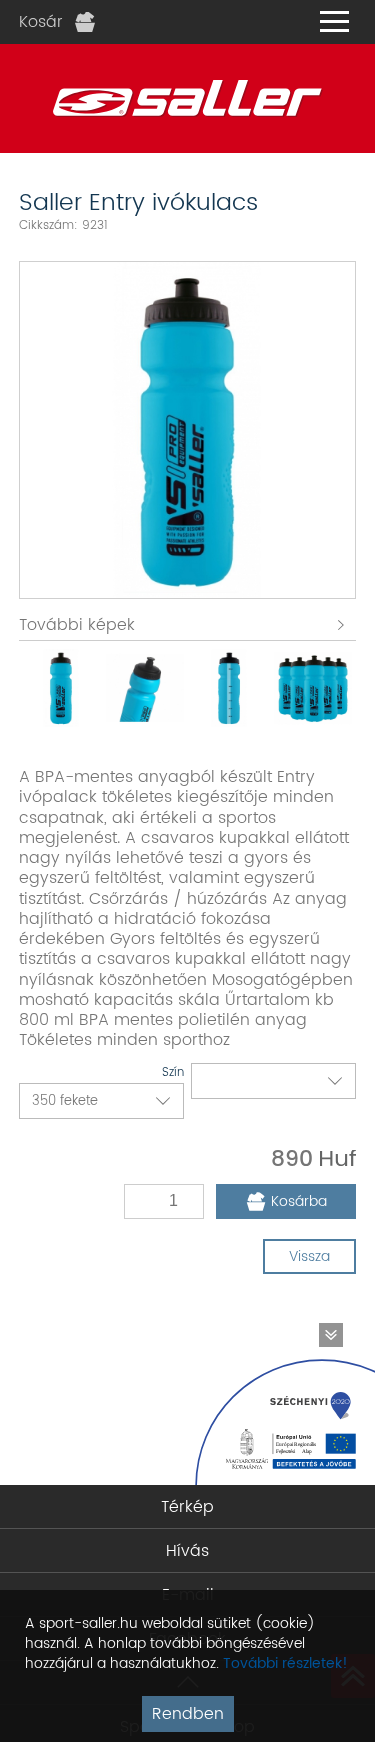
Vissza (309, 1256)
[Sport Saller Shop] (188, 98)
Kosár (41, 22)
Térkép (187, 1507)
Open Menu (334, 22)
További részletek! (285, 1663)
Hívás (187, 1551)
